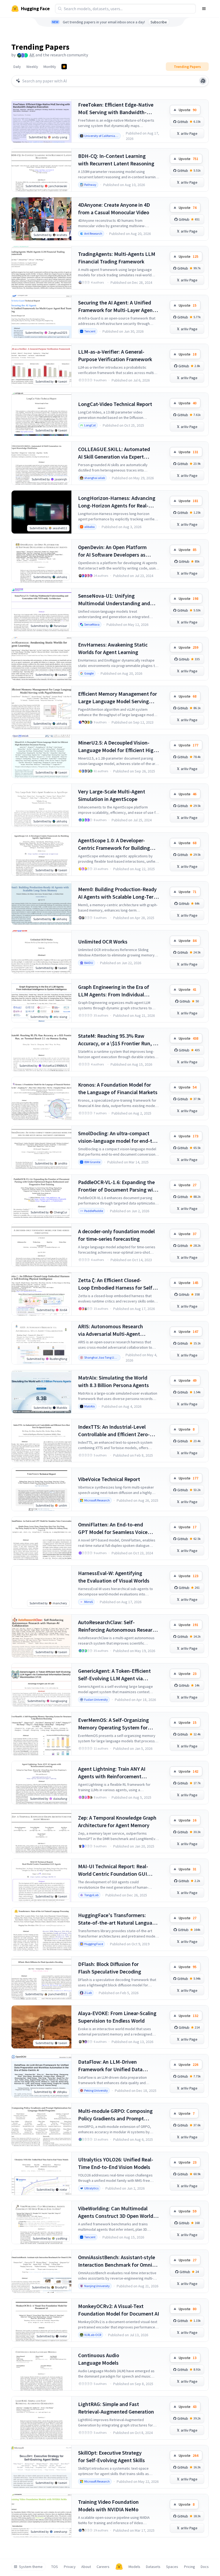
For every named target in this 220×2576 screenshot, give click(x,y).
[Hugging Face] (119, 2567)
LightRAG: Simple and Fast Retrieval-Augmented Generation (116, 2408)
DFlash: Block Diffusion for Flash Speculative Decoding (110, 1968)
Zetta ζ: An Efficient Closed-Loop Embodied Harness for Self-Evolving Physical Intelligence (116, 1284)
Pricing (190, 2567)
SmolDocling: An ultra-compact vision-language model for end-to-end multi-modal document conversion (118, 1137)
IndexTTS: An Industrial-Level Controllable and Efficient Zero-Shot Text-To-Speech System (114, 1431)
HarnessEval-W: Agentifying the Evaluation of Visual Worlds (114, 1577)
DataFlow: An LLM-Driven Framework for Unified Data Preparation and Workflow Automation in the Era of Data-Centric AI (113, 2066)
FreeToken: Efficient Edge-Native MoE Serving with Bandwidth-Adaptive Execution (116, 109)
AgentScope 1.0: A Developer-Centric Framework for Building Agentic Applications (114, 844)
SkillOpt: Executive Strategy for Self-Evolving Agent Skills (111, 2456)
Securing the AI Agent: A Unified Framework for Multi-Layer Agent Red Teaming (116, 306)
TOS (55, 2567)
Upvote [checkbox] (188, 110)
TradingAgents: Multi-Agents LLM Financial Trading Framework (117, 258)
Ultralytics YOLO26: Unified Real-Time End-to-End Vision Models (116, 2163)
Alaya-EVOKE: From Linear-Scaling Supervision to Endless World (117, 2017)
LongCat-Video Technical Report (115, 404)
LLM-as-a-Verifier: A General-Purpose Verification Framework (115, 355)
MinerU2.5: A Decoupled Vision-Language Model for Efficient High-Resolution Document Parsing (118, 747)
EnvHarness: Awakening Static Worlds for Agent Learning (113, 648)
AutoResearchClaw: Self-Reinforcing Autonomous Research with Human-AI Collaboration (118, 1626)
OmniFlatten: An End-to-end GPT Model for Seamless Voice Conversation (113, 1528)
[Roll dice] (203, 81)
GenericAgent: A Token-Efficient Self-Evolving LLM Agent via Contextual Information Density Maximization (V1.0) (115, 1675)
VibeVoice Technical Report (109, 1479)
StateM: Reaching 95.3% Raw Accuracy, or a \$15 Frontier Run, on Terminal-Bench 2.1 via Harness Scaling (118, 1040)
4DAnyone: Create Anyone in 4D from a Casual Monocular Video (114, 208)
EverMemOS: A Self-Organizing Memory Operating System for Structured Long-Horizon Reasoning (113, 1724)
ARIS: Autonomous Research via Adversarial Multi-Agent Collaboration (111, 1330)
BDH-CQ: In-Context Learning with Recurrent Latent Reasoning (116, 160)
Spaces (172, 2567)
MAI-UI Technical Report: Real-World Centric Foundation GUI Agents (113, 1870)
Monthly (50, 67)
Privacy (70, 2567)
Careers (103, 2567)
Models (134, 2567)
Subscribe (159, 22)
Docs (205, 2567)
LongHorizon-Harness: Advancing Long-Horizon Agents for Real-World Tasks (117, 502)
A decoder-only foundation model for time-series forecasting (116, 1235)
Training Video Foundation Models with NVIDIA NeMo (108, 2506)
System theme (31, 2567)
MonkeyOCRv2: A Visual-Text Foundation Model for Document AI (119, 2310)
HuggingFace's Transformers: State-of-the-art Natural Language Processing (118, 1919)
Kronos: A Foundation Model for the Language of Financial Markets (118, 1088)
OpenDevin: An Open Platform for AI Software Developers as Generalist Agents (112, 551)
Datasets (153, 2567)
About (86, 2567)
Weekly (32, 67)
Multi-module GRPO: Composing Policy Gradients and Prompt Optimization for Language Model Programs (117, 2115)
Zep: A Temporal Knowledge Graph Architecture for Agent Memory (117, 1821)
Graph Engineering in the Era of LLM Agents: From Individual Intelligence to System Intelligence (118, 991)
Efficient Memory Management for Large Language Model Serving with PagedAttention (118, 698)
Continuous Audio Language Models (99, 2359)
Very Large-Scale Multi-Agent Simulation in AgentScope (112, 795)
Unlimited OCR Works (103, 941)
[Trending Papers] (64, 67)
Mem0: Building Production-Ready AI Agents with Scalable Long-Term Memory (118, 893)
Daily (17, 67)
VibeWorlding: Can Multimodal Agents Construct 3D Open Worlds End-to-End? (117, 2212)
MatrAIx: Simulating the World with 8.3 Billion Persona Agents (113, 1381)
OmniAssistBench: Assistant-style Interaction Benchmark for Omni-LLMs (117, 2261)
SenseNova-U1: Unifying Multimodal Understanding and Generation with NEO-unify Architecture (114, 600)
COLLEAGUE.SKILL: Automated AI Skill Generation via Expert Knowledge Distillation (114, 453)
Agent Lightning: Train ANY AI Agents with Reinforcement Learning (112, 1773)
